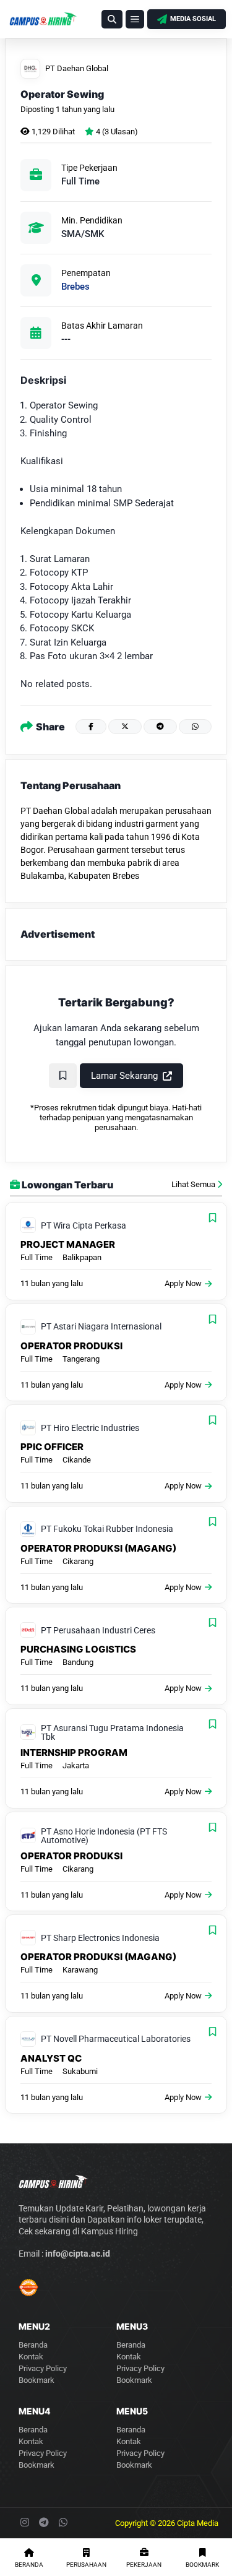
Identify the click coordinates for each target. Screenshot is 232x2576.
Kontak (31, 2357)
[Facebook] (91, 727)
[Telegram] (160, 727)
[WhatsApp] (195, 727)
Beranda (33, 2345)
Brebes (75, 287)
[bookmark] (63, 1076)
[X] (125, 727)
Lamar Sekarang (124, 1076)
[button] (112, 19)
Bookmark (37, 2380)
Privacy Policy (43, 2368)
